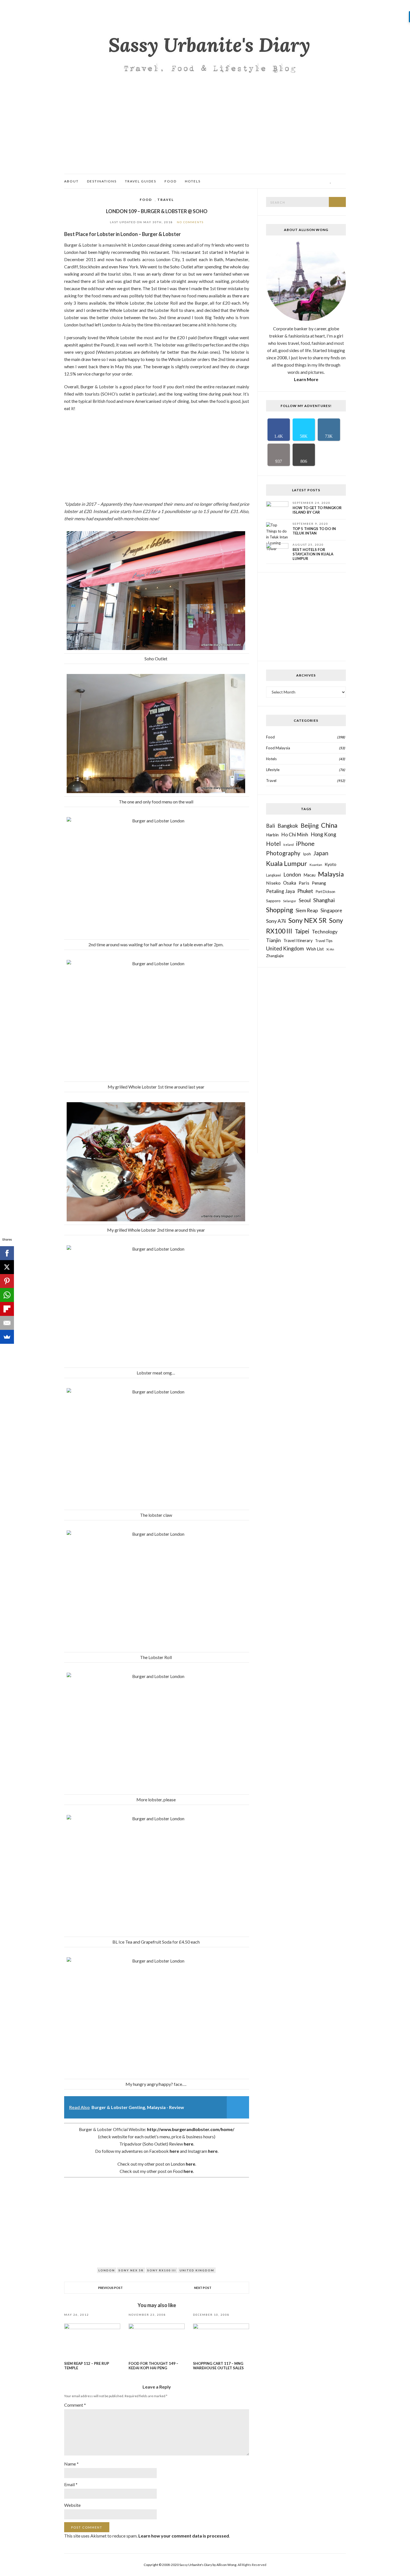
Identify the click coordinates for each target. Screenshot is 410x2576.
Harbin (272, 835)
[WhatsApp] (7, 1295)
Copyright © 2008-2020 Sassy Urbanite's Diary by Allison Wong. (191, 2565)
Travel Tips (324, 941)
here (189, 2144)
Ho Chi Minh (295, 835)
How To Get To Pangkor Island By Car (317, 510)
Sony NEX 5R (131, 2270)
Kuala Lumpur (287, 863)
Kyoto (331, 864)
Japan (321, 853)
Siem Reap (307, 910)
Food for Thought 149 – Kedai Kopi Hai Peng (153, 2366)
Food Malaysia (278, 748)
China (329, 825)
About (71, 181)
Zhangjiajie (275, 956)
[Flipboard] (7, 1309)
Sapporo (273, 901)
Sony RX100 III (162, 2270)
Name (71, 2464)
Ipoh (307, 854)
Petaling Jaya (280, 891)
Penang (319, 883)
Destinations (102, 181)
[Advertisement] (205, 132)
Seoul (305, 900)
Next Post (203, 2288)
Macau (309, 875)
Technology (325, 931)
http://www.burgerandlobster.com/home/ (191, 2129)
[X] (7, 1267)
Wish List (315, 949)
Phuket (305, 891)
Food (171, 181)
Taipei (302, 931)
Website (72, 2505)
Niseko (273, 883)
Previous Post (110, 2288)
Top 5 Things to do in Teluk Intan (314, 531)
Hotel (273, 844)
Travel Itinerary (298, 940)
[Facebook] (7, 1253)
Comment (75, 2405)
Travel (166, 200)
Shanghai (324, 900)
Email (71, 2484)
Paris (304, 883)
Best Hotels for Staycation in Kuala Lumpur (313, 554)
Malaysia (331, 874)
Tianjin (273, 940)
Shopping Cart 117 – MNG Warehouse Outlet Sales (218, 2366)
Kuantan (316, 865)
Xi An (330, 949)
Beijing (310, 825)
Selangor (290, 901)
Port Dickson (325, 892)
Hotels (193, 181)
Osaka (290, 883)
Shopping (280, 910)
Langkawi (273, 875)
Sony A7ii (276, 921)
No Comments (190, 222)
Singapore (331, 910)
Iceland (289, 845)
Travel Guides (141, 181)
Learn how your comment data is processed (184, 2536)
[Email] (7, 1323)
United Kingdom (197, 2270)
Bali (271, 826)
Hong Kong (323, 834)
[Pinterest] (7, 1281)
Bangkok (288, 826)
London (107, 2270)
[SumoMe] (7, 1337)
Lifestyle (273, 770)
